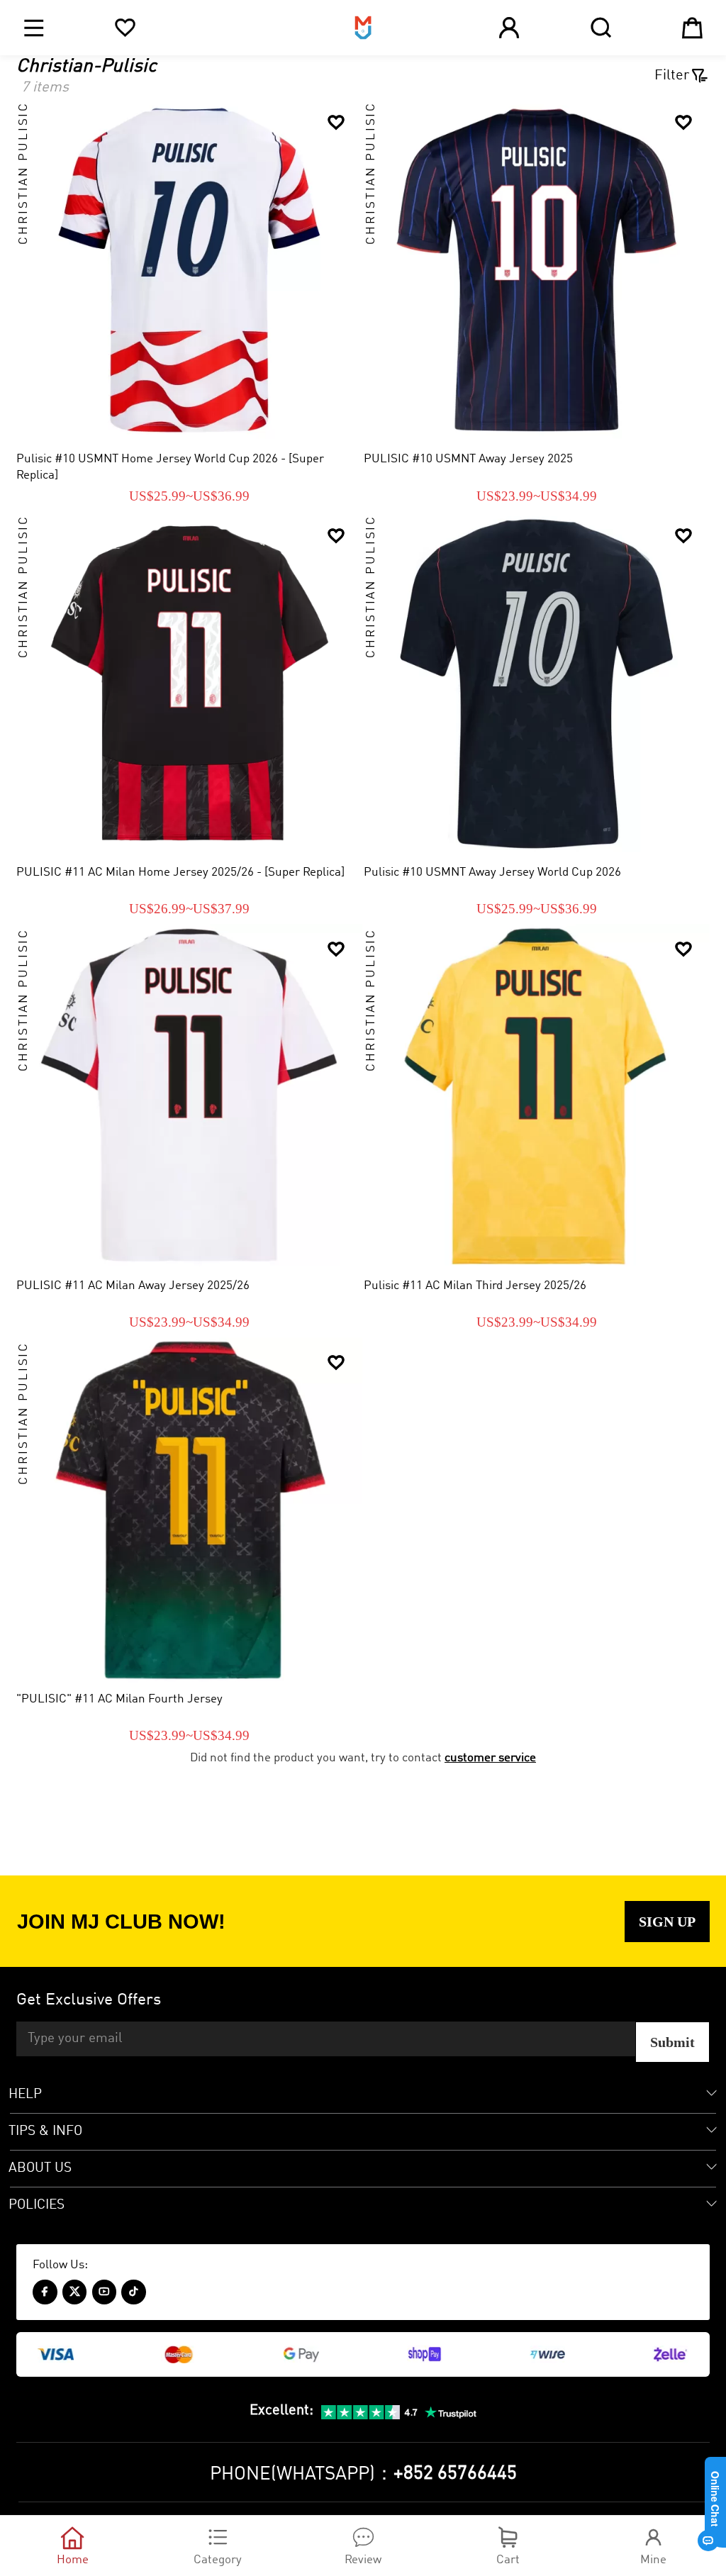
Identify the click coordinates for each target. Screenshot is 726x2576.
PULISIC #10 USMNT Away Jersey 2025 (468, 459)
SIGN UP (667, 1922)
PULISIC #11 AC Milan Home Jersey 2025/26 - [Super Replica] (180, 872)
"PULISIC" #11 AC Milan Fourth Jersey (119, 1699)
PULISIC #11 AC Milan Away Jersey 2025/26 (133, 1286)
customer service (490, 1758)
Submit (672, 2042)
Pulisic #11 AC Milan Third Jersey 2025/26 (475, 1286)
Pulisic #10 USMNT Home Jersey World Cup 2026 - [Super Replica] (170, 467)
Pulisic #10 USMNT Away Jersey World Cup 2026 (492, 872)
